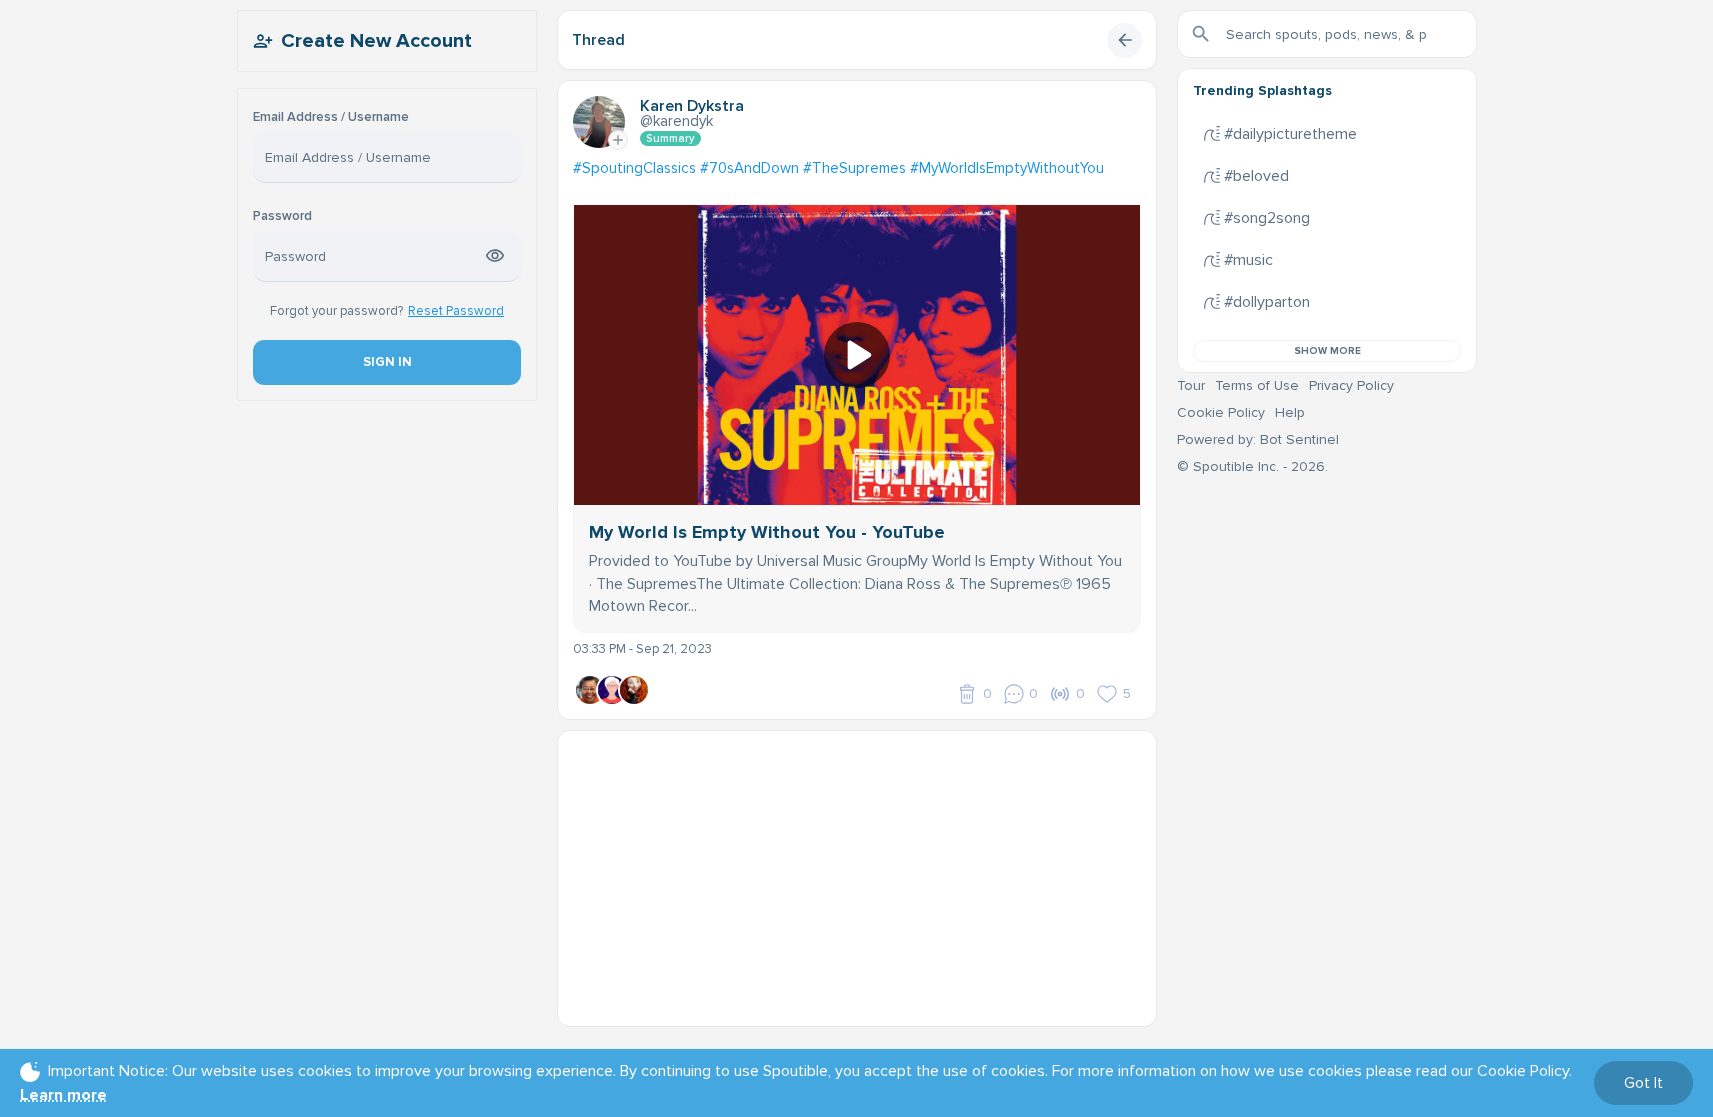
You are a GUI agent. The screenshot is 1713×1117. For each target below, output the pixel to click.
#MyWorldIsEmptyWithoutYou (1007, 168)
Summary (670, 138)
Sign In (386, 362)
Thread (598, 40)
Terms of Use (1257, 385)
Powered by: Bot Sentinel (1258, 439)
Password (282, 216)
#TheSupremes (854, 168)
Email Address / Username (331, 117)
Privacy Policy (1351, 385)
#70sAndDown (749, 168)
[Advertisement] (857, 871)
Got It (1643, 1083)
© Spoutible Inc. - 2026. (1252, 466)
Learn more (63, 1095)
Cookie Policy (1221, 412)
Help (1290, 412)
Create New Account (376, 41)
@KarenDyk (676, 121)
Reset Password (456, 311)
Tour (1191, 385)
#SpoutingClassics (634, 168)
